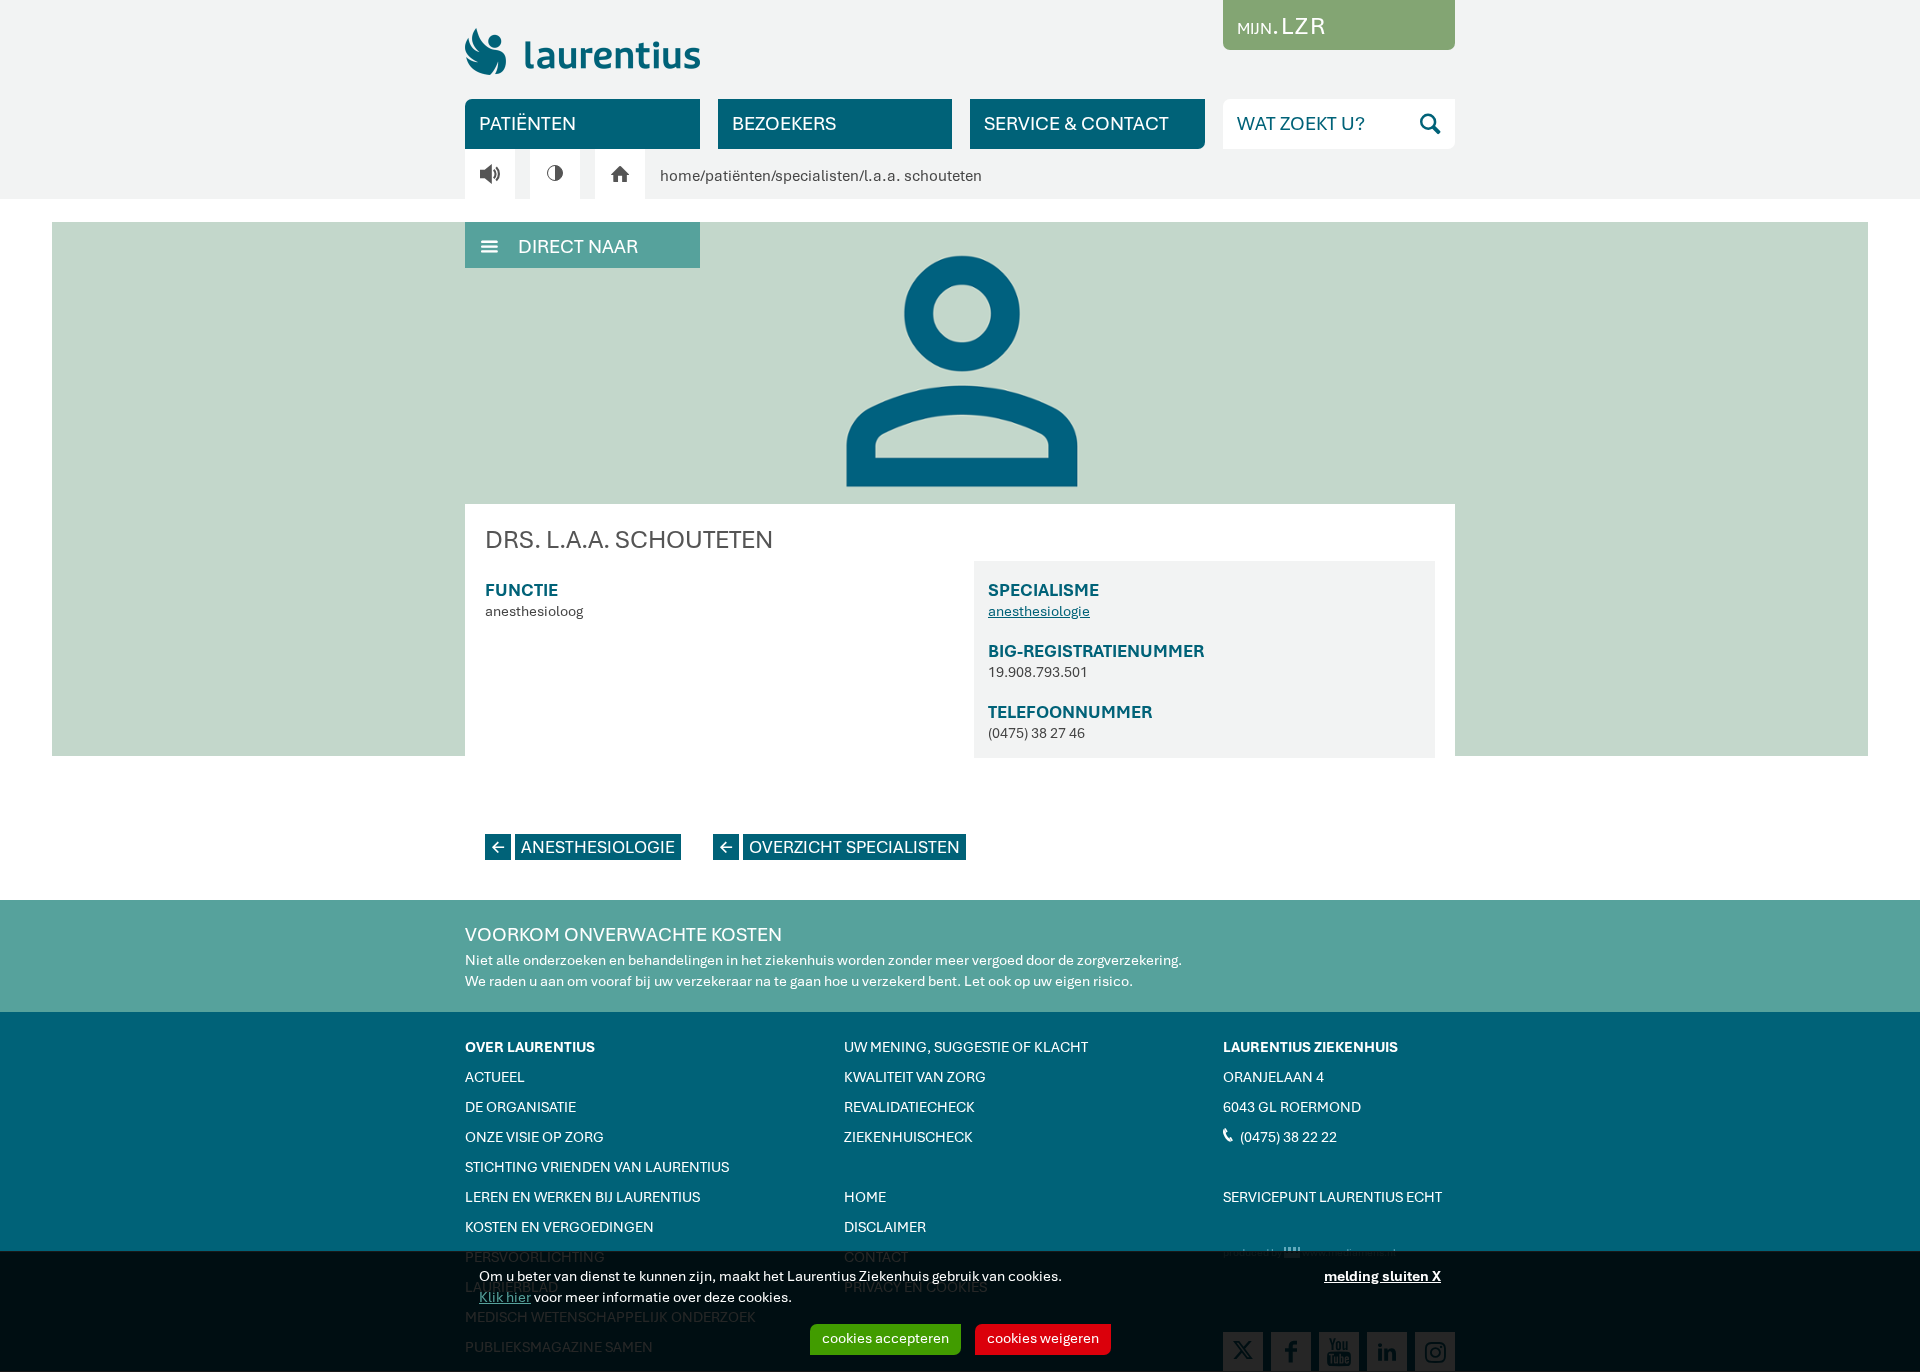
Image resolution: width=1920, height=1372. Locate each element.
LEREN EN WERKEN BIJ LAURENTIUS (582, 1197)
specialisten (817, 176)
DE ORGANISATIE (520, 1107)
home (680, 176)
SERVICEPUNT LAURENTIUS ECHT (1332, 1197)
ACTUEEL (495, 1077)
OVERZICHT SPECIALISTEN (840, 847)
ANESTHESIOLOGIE (583, 847)
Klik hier (505, 1297)
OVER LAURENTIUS (530, 1047)
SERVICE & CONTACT (1076, 123)
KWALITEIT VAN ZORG (915, 1077)
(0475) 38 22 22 (1280, 1136)
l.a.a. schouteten (923, 176)
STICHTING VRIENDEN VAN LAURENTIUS (597, 1167)
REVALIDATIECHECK (909, 1107)
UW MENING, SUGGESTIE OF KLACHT (966, 1047)
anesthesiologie (1039, 611)
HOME (865, 1197)
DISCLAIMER (885, 1227)
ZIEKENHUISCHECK (908, 1137)
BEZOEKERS (784, 123)
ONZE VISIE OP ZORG (534, 1137)
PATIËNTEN (527, 123)
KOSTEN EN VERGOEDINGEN (559, 1227)
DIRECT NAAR (559, 246)
